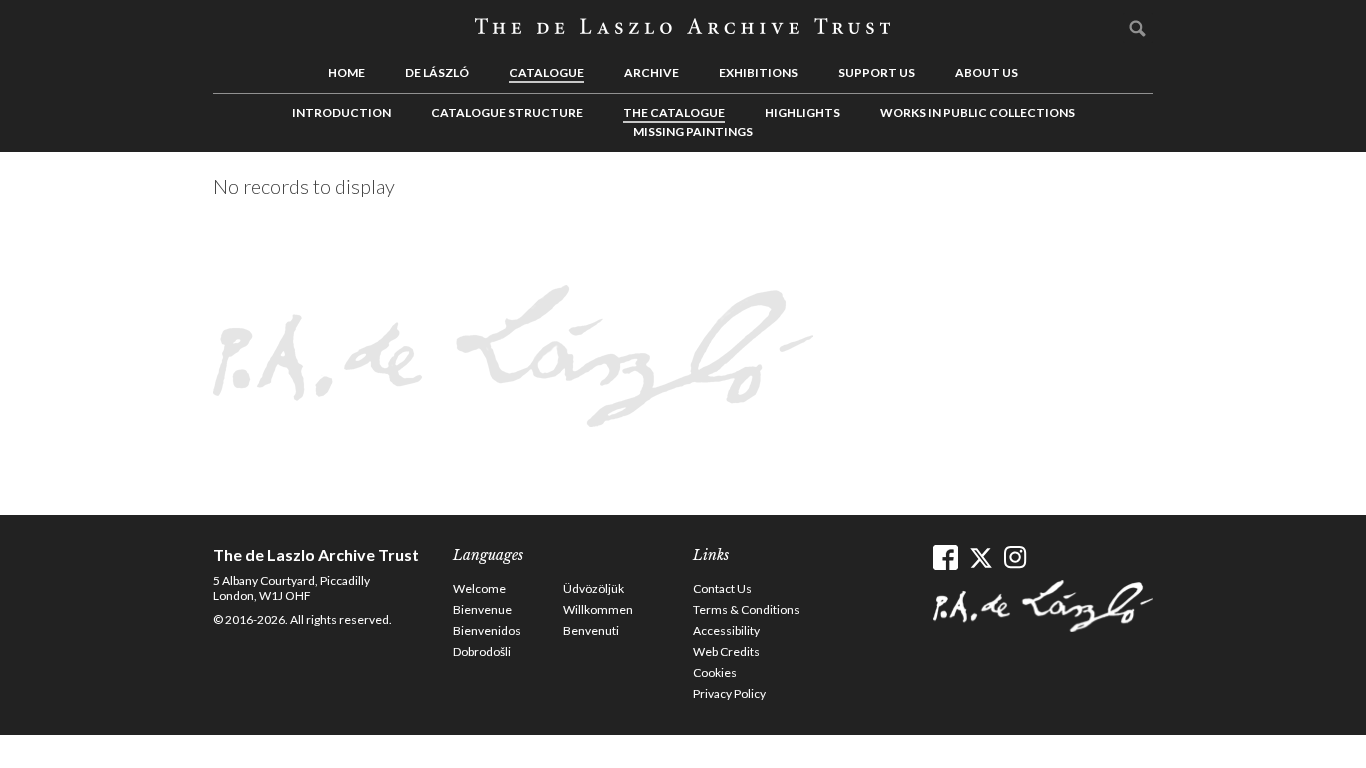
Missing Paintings (693, 131)
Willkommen (598, 609)
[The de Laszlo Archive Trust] (683, 27)
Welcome (479, 588)
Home (346, 72)
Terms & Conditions (746, 609)
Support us (876, 72)
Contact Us (722, 588)
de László (437, 72)
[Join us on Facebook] (945, 557)
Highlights (802, 112)
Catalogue (546, 72)
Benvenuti (591, 630)
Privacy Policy (729, 693)
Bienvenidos (487, 630)
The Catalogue (674, 112)
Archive (651, 72)
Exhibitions (758, 72)
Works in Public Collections (977, 112)
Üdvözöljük (593, 588)
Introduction (341, 112)
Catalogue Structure (507, 112)
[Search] (1138, 28)
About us (986, 72)
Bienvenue (482, 609)
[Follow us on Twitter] (980, 557)
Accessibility (726, 630)
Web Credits (726, 651)
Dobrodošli (482, 651)
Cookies (715, 672)
